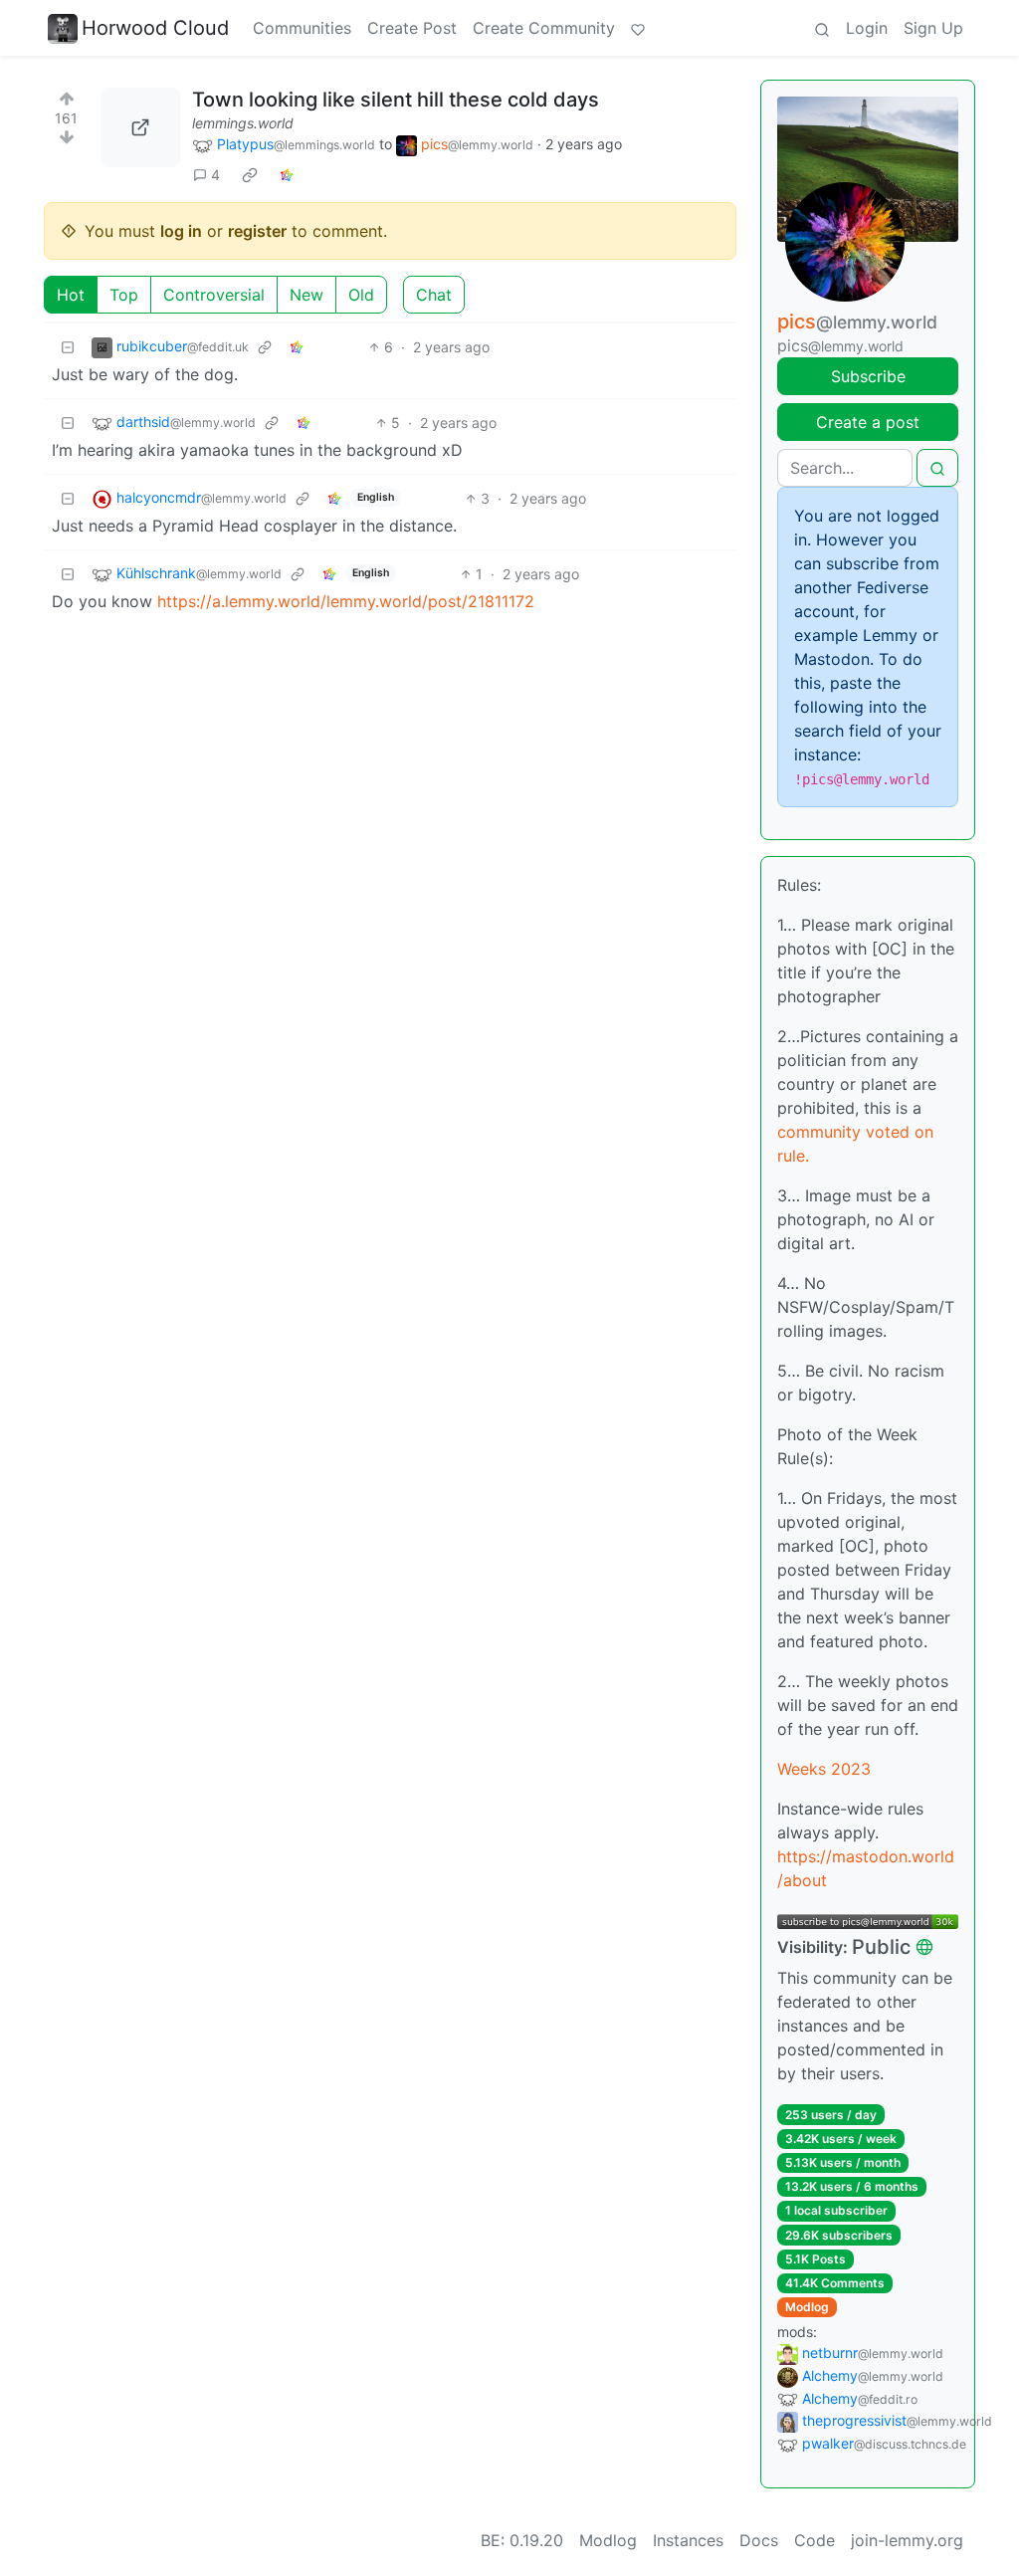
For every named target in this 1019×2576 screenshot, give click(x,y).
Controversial (214, 295)
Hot (71, 295)
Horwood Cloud (155, 28)
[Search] (822, 28)
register (257, 231)
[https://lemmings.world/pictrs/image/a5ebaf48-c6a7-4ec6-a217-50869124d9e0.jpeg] (140, 127)
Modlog (807, 2307)
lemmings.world (243, 123)
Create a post (868, 422)
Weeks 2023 (824, 1769)
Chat (434, 295)
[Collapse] (68, 347)
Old (361, 295)
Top (124, 295)
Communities (302, 28)
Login (867, 28)
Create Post (412, 28)
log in (181, 231)
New (306, 295)
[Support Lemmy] (638, 28)
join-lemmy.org (907, 2540)
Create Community (544, 28)
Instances (688, 2540)
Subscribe (868, 376)
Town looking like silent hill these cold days (396, 100)
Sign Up (933, 28)
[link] (250, 175)
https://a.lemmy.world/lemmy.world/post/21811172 (346, 601)
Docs (759, 2540)
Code (815, 2540)
